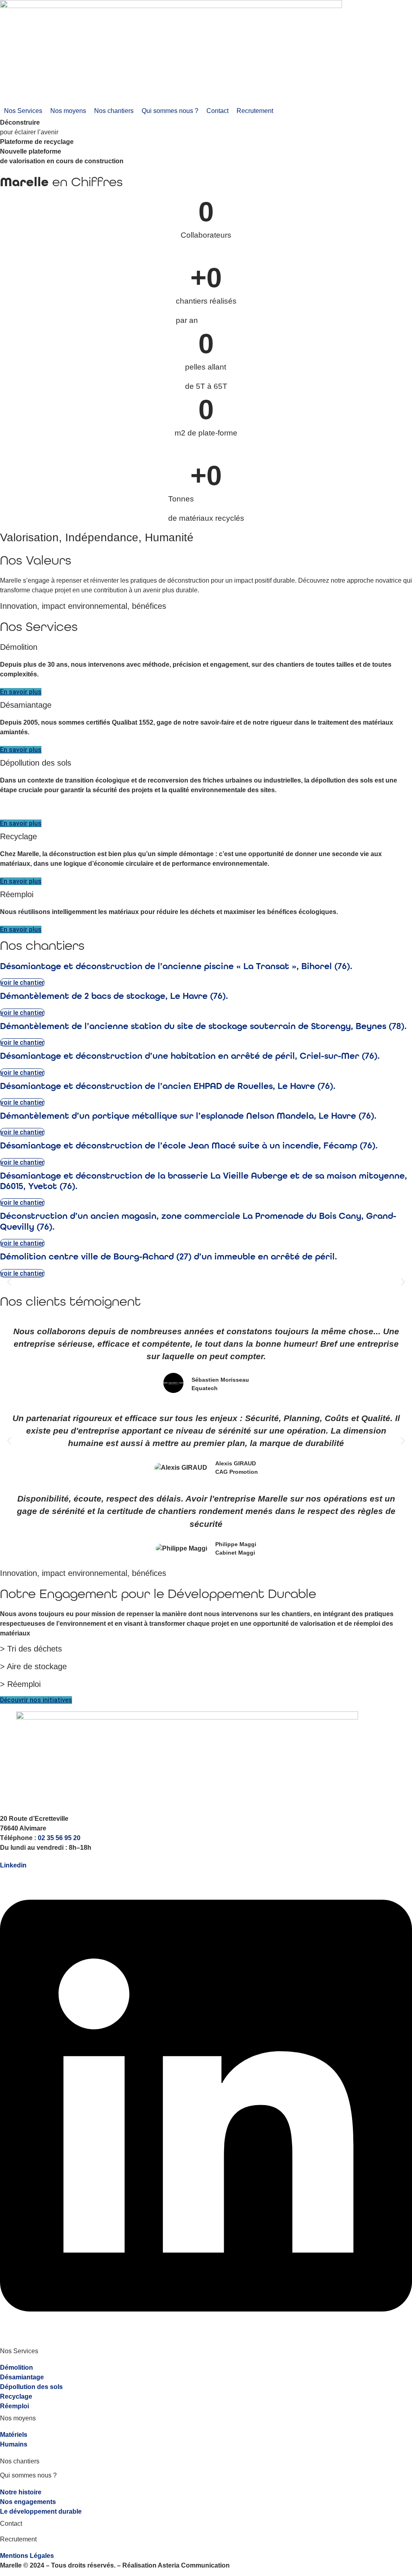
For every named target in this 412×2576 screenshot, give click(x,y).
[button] (23, 111)
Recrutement (18, 2539)
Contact (11, 2524)
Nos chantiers (20, 2461)
